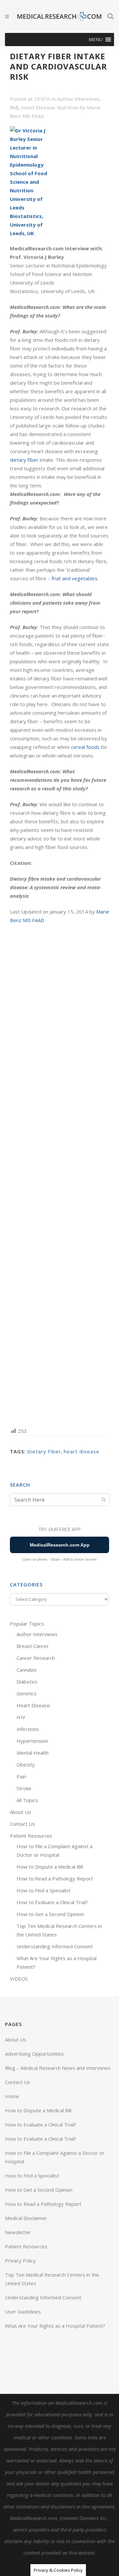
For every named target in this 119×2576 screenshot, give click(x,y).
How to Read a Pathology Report (55, 1878)
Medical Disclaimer (26, 2218)
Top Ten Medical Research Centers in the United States (52, 2279)
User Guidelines (23, 2312)
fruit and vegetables (75, 578)
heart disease (82, 1451)
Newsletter (18, 2232)
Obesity (26, 1765)
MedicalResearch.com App (60, 1545)
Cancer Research (36, 1658)
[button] (96, 40)
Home (12, 2096)
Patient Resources (31, 1836)
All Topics (27, 1800)
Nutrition (68, 107)
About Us (20, 1812)
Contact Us (22, 1824)
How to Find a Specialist (44, 1890)
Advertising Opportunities (34, 2054)
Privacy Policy (20, 2261)
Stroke (24, 1788)
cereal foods (85, 747)
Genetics (27, 1693)
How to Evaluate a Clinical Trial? (52, 1902)
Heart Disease (38, 107)
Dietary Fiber (44, 1451)
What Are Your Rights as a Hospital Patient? (55, 2326)
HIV (21, 1717)
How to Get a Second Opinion (50, 1914)
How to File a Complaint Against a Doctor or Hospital (55, 2157)
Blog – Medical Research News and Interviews (58, 2068)
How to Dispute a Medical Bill (50, 1867)
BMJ (14, 107)
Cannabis (27, 1670)
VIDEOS (19, 1979)
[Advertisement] (59, 1175)
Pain (21, 1776)
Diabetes (27, 1682)
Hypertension (32, 1741)
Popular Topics (27, 1624)
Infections (28, 1729)
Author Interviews (78, 99)
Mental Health (33, 1753)
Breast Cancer (33, 1646)
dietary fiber (24, 460)
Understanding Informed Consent (55, 1946)
